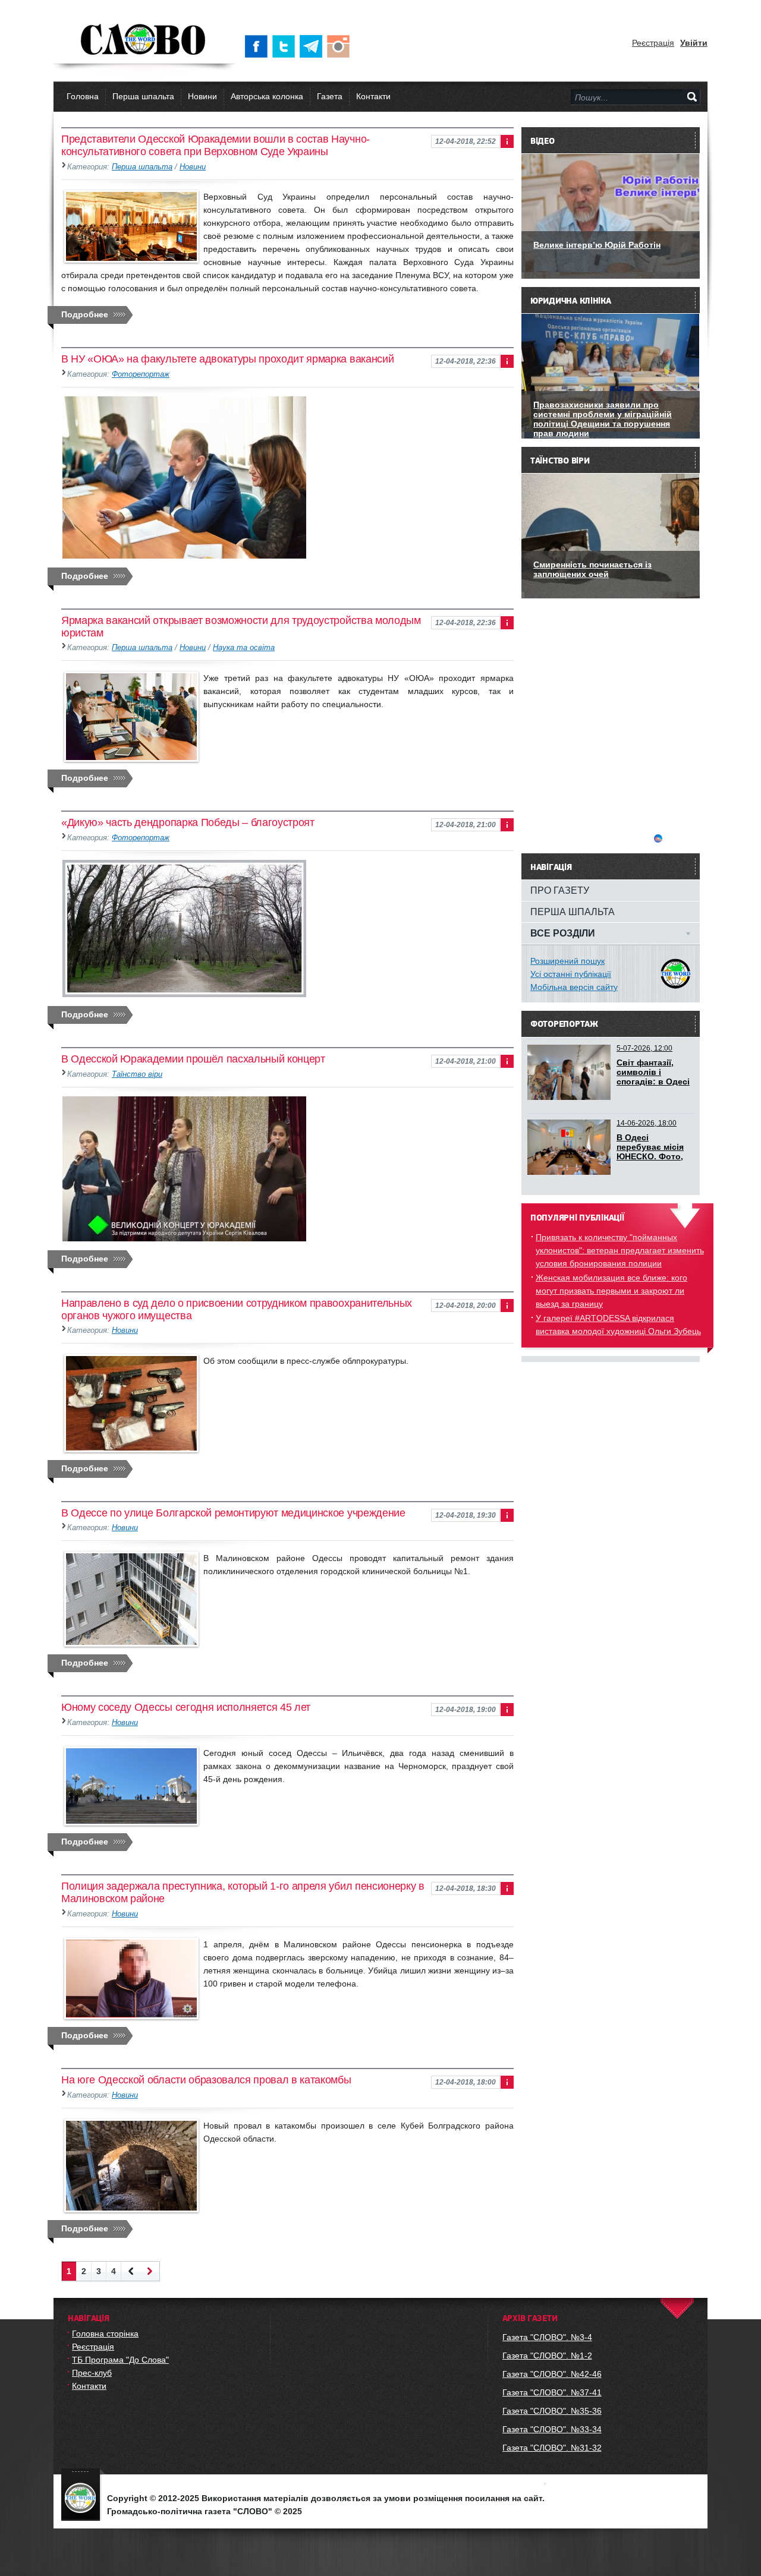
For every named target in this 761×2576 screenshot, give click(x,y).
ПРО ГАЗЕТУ (560, 890)
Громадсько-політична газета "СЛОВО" (144, 40)
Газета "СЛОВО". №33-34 (552, 2429)
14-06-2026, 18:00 (647, 1123)
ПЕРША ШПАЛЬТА (573, 912)
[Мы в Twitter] (286, 46)
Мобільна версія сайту (574, 987)
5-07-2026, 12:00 (644, 1048)
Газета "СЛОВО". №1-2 (547, 2356)
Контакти (373, 96)
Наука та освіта (244, 648)
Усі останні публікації (571, 974)
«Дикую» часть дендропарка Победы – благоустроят (188, 822)
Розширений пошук (567, 961)
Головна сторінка (105, 2334)
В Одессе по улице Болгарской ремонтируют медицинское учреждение (233, 1513)
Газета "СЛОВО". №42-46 (552, 2374)
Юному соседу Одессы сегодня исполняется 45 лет (186, 1707)
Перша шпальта (143, 96)
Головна (83, 96)
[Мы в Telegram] (313, 46)
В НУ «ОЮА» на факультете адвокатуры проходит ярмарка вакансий (227, 359)
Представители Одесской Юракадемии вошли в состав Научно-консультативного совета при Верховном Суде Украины (216, 145)
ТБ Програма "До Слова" (120, 2360)
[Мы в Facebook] (259, 46)
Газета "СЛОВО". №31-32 (552, 2448)
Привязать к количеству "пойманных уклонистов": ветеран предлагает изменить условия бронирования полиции (620, 1250)
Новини (202, 96)
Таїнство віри (137, 1074)
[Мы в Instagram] (341, 46)
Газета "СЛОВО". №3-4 (547, 2337)
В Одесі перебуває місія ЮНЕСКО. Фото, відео (650, 1152)
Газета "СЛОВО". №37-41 (552, 2392)
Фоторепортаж (141, 374)
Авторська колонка (267, 96)
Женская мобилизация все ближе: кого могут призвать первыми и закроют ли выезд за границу (611, 1291)
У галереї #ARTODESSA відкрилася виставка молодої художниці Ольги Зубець (618, 1325)
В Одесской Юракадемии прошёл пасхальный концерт (193, 1059)
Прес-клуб (92, 2373)
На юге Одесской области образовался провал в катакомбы (206, 2080)
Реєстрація (653, 43)
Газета (330, 96)
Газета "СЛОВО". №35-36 (552, 2411)
